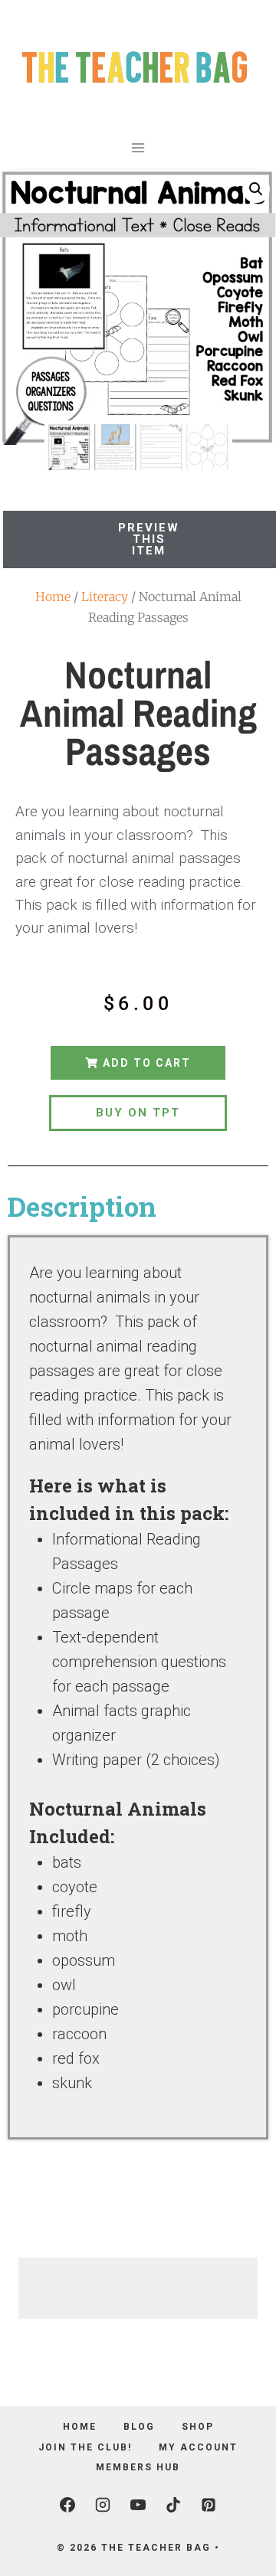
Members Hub (138, 2467)
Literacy (105, 597)
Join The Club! (85, 2447)
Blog (139, 2427)
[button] (256, 189)
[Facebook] (67, 2505)
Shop (198, 2427)
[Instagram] (103, 2505)
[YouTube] (138, 2505)
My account (198, 2447)
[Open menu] (138, 147)
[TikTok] (173, 2505)
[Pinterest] (209, 2505)
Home (53, 597)
